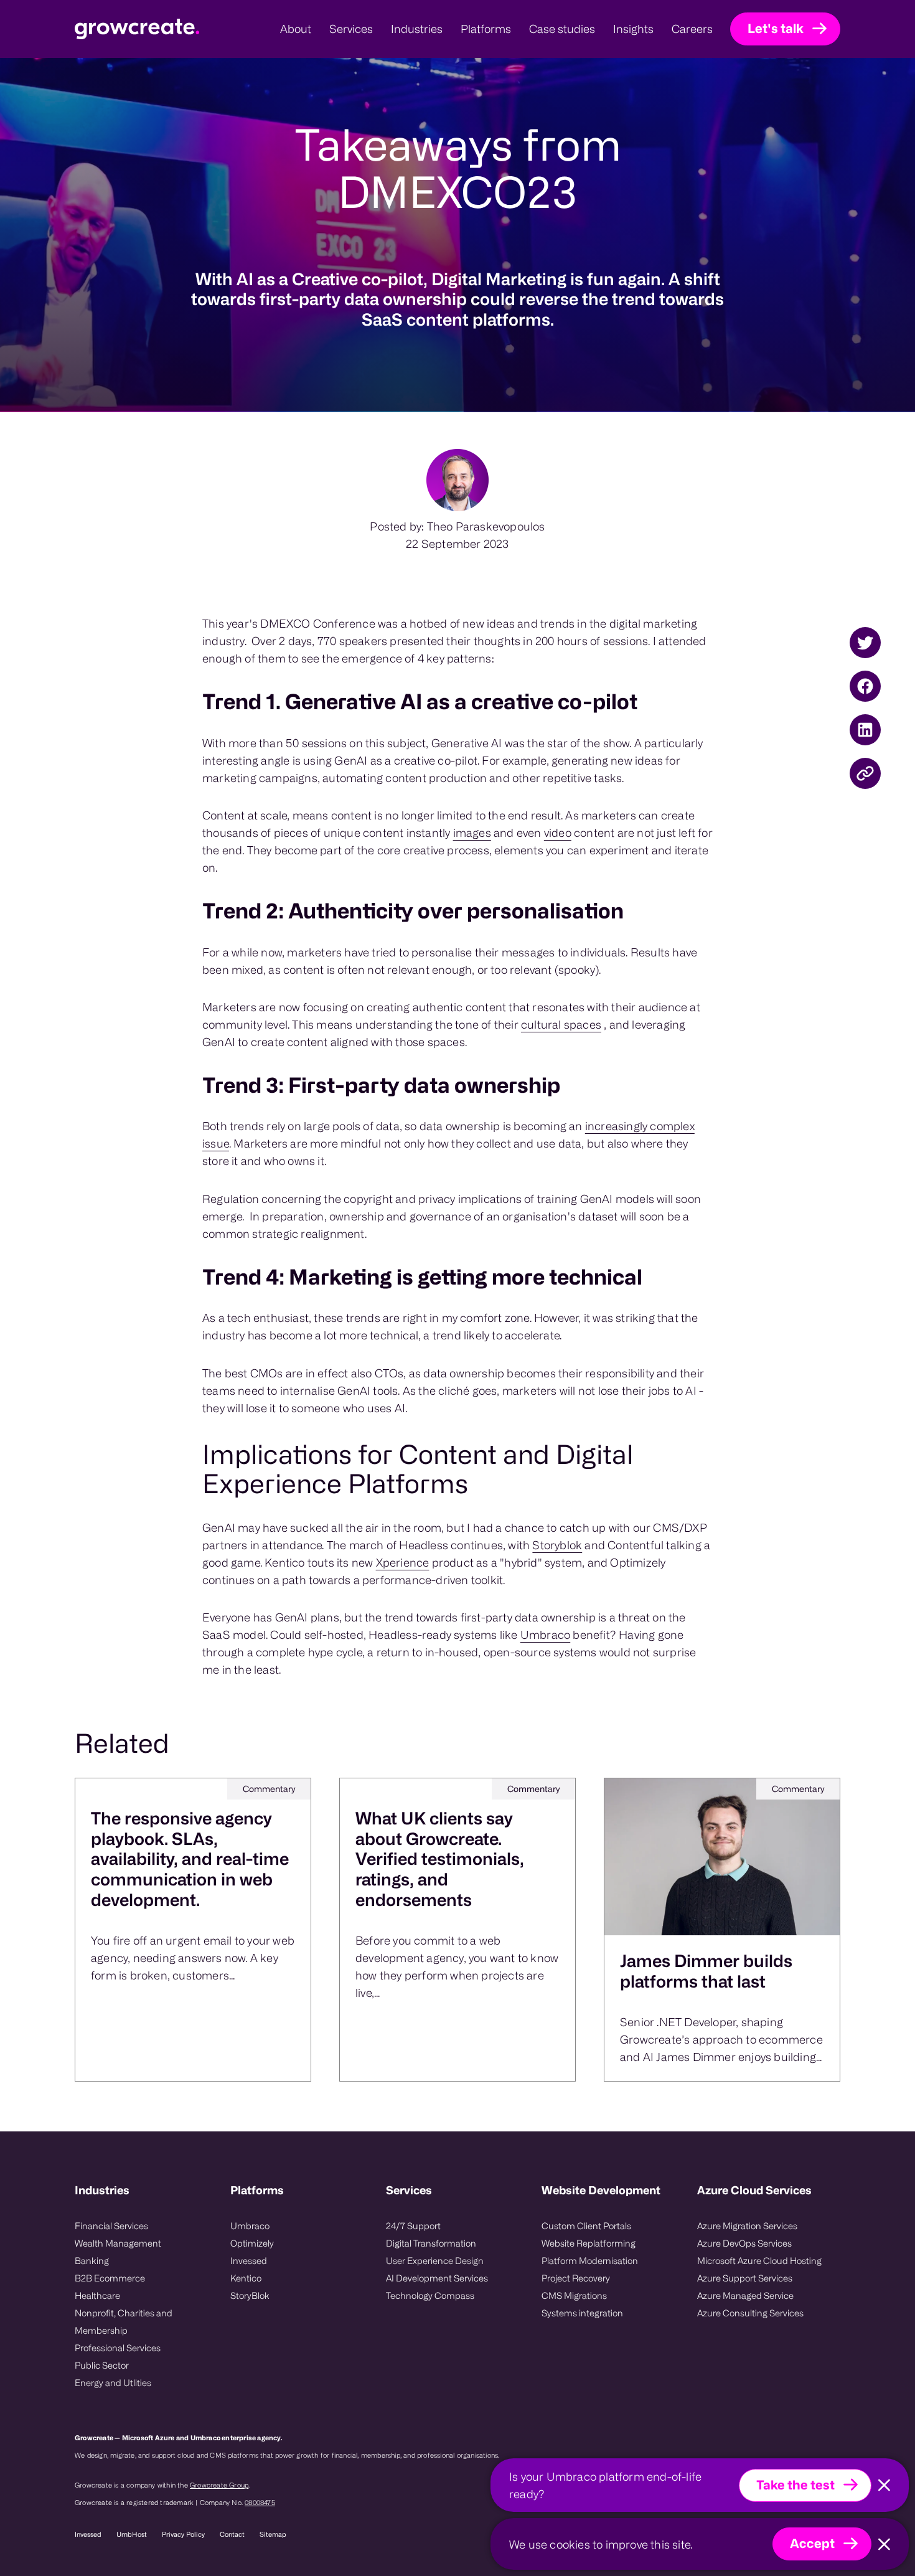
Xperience (403, 1562)
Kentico (246, 2278)
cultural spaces (561, 1024)
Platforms (257, 2190)
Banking (92, 2261)
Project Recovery (576, 2278)
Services (409, 2190)
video (558, 833)
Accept (812, 2543)
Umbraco (545, 1635)
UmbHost (132, 2534)
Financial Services (111, 2226)
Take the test (795, 2485)
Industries (102, 2190)
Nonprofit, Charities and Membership (124, 2322)
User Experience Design (435, 2261)
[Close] (884, 2485)
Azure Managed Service (745, 2295)
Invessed (249, 2261)
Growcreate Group (219, 2485)
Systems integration (582, 2313)
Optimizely (252, 2243)
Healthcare (97, 2295)
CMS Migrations (574, 2295)
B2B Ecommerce (110, 2278)
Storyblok (557, 1545)
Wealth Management (118, 2243)
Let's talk (776, 28)
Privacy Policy (183, 2534)
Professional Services (118, 2348)
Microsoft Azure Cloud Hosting (759, 2261)
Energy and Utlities (113, 2383)
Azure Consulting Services (750, 2313)
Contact (232, 2534)
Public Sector (102, 2365)
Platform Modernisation (590, 2261)
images (472, 833)
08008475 (260, 2503)
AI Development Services (437, 2278)
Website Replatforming (589, 2243)
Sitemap (273, 2534)
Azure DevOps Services (744, 2243)
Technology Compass (430, 2295)
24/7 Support (413, 2226)
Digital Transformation (431, 2243)
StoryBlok (250, 2295)
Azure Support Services (745, 2278)
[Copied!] (865, 773)
